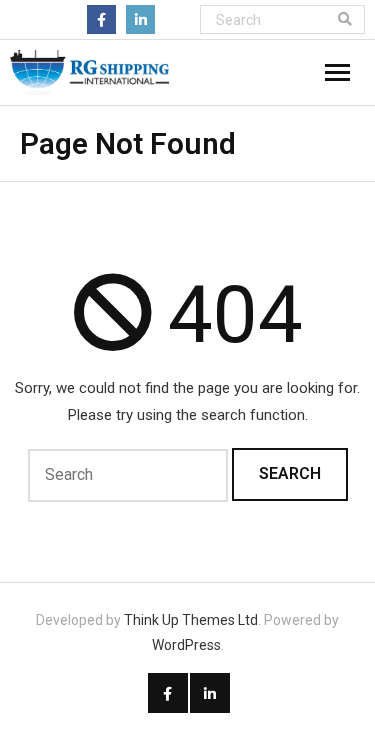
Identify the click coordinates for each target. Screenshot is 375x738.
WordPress (186, 645)
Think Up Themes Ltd (191, 620)
